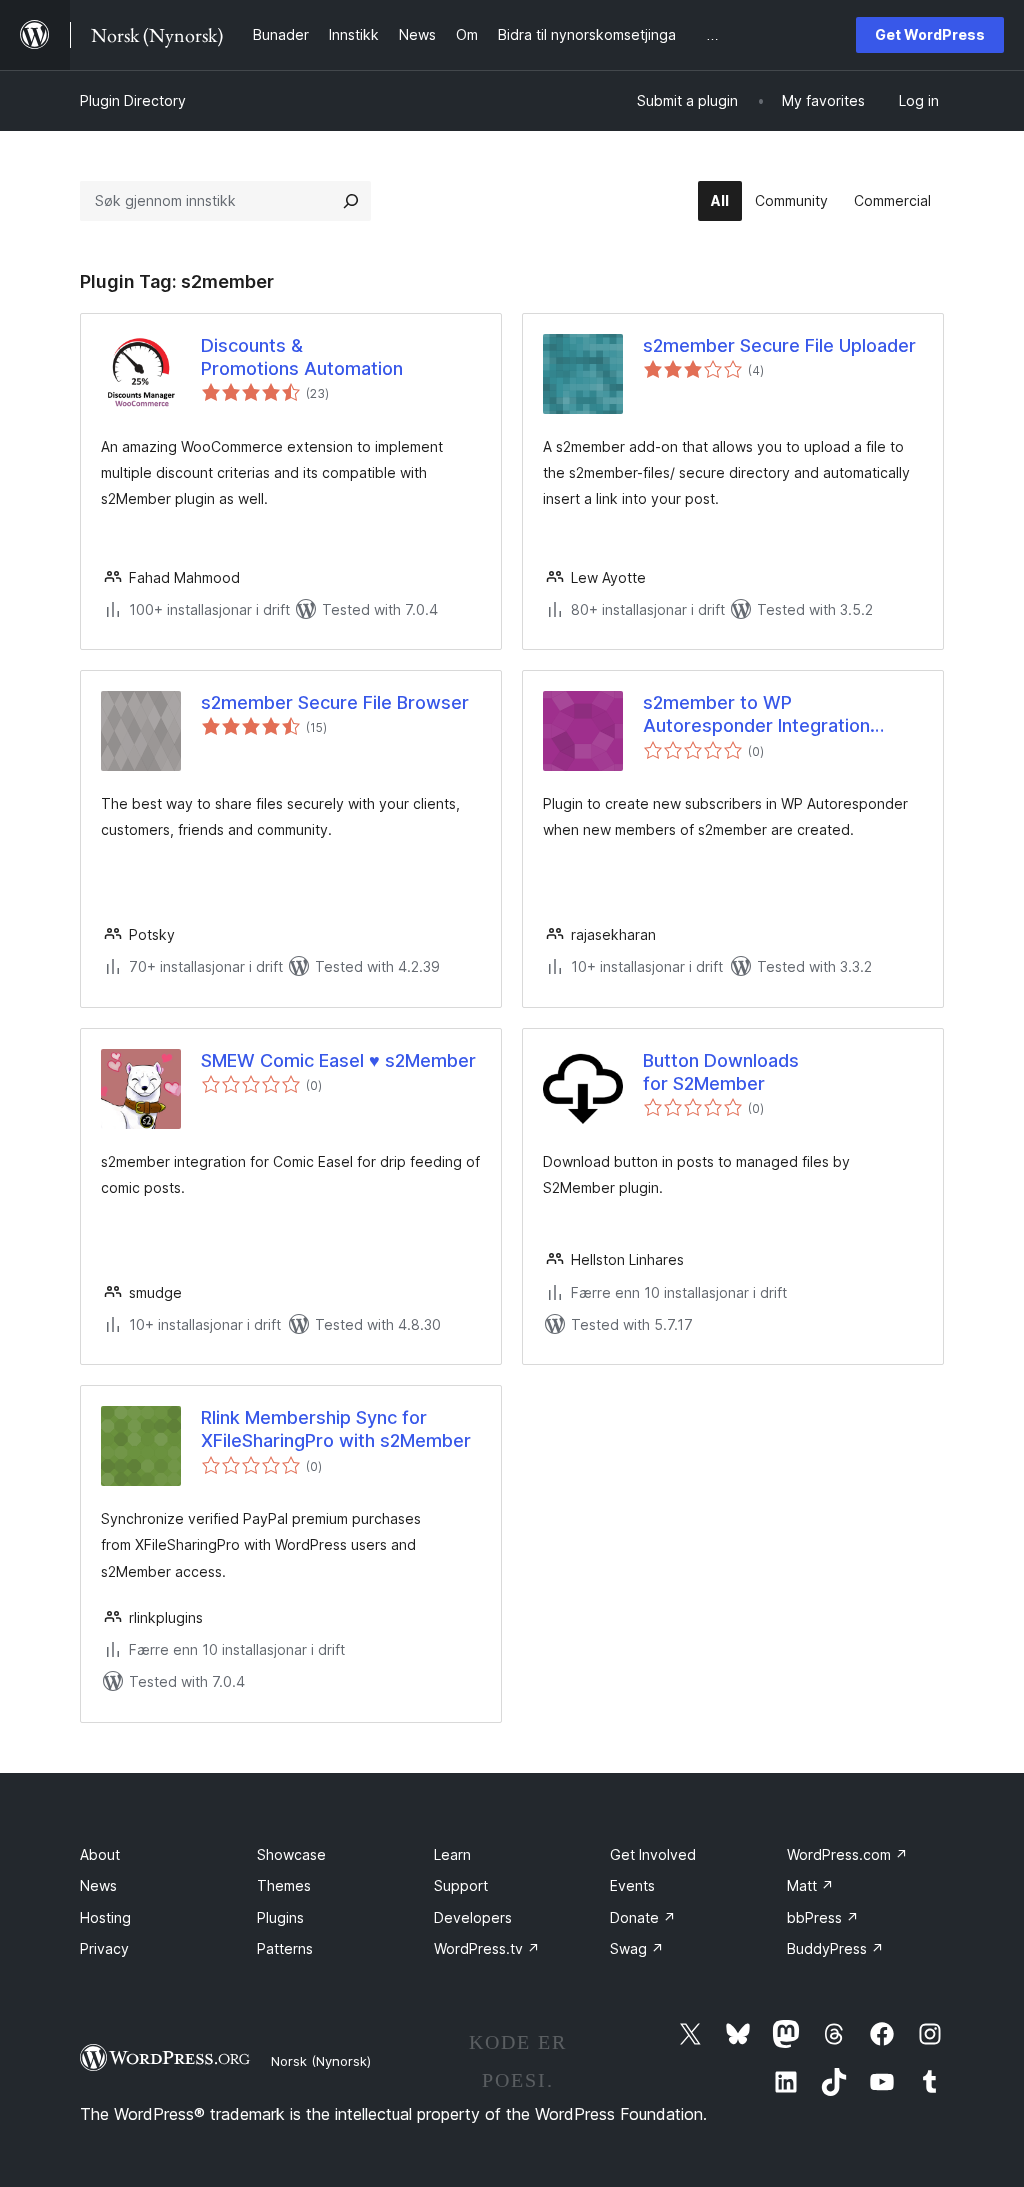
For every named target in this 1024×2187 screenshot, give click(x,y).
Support (461, 1885)
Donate (643, 1917)
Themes (284, 1885)
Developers (473, 1917)
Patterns (285, 1948)
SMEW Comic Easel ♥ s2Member (338, 1060)
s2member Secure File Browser (335, 702)
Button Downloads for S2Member (721, 1072)
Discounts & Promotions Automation (302, 357)
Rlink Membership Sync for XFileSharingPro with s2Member (336, 1429)
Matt (810, 1885)
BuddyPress (835, 1948)
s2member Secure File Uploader (779, 345)
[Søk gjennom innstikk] (351, 201)
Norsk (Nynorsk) (321, 2061)
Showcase (291, 1854)
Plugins (280, 1917)
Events (632, 1885)
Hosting (105, 1917)
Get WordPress (930, 34)
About (100, 1854)
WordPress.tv (487, 1948)
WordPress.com (847, 1854)
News (98, 1885)
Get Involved (653, 1854)
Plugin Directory (133, 100)
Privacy (104, 1948)
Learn (452, 1854)
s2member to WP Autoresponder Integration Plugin (756, 715)
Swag (637, 1948)
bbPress (823, 1917)
